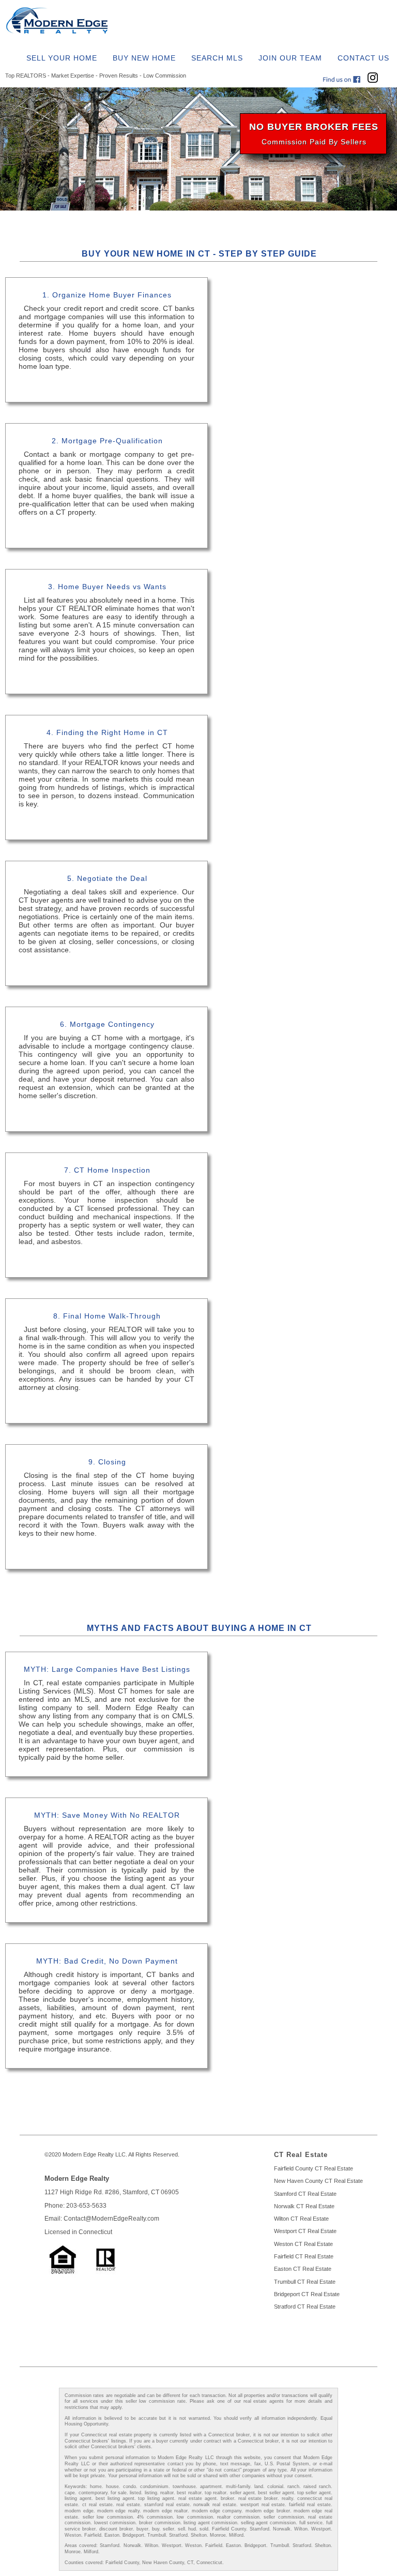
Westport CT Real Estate (305, 2231)
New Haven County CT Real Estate (318, 2181)
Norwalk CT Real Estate (304, 2206)
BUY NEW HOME (144, 58)
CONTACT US (363, 58)
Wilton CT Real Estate (301, 2219)
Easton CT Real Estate (303, 2269)
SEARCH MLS (217, 58)
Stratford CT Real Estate (305, 2307)
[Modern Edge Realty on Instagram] (375, 80)
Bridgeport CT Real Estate (307, 2294)
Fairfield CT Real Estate (304, 2256)
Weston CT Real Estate (303, 2244)
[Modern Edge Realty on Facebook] (344, 80)
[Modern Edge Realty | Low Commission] (63, 33)
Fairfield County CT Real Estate (314, 2168)
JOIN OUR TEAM (290, 58)
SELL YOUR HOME (62, 58)
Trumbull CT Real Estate (305, 2282)
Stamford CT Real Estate (305, 2194)
